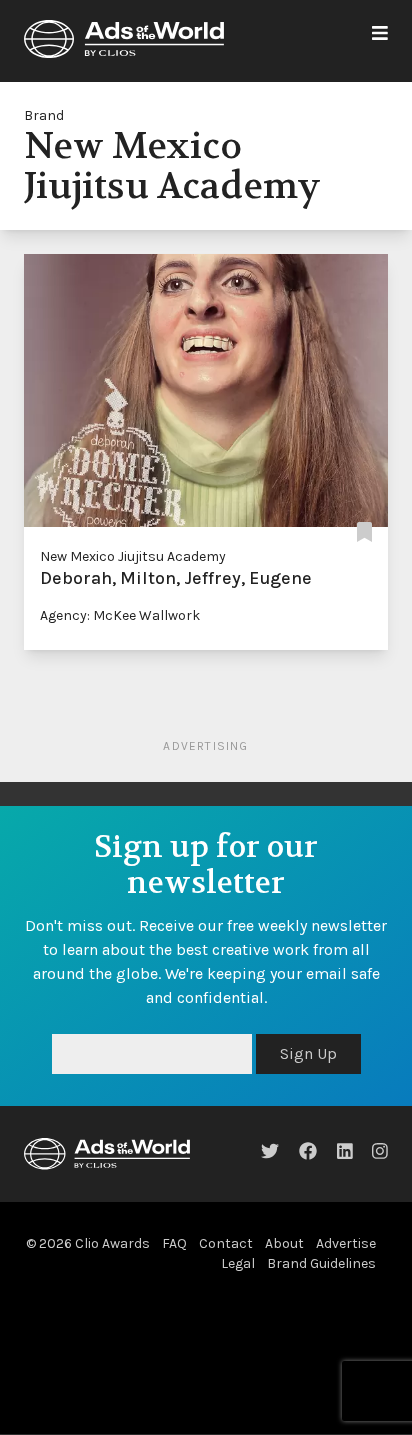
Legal (238, 1263)
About (284, 1243)
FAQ (174, 1243)
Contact (226, 1243)
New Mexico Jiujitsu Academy (133, 556)
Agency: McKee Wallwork (120, 615)
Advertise (346, 1243)
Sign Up (308, 1053)
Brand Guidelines (321, 1263)
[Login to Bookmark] (364, 532)
